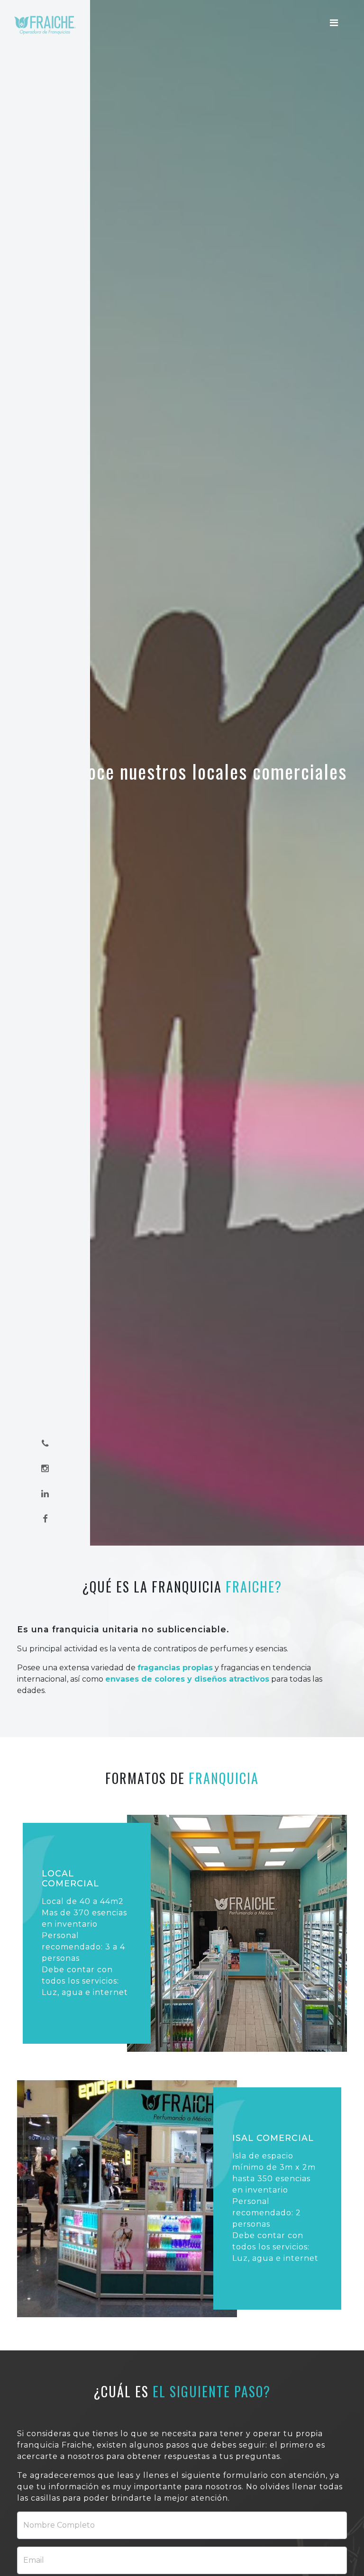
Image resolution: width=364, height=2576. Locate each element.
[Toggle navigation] (334, 23)
